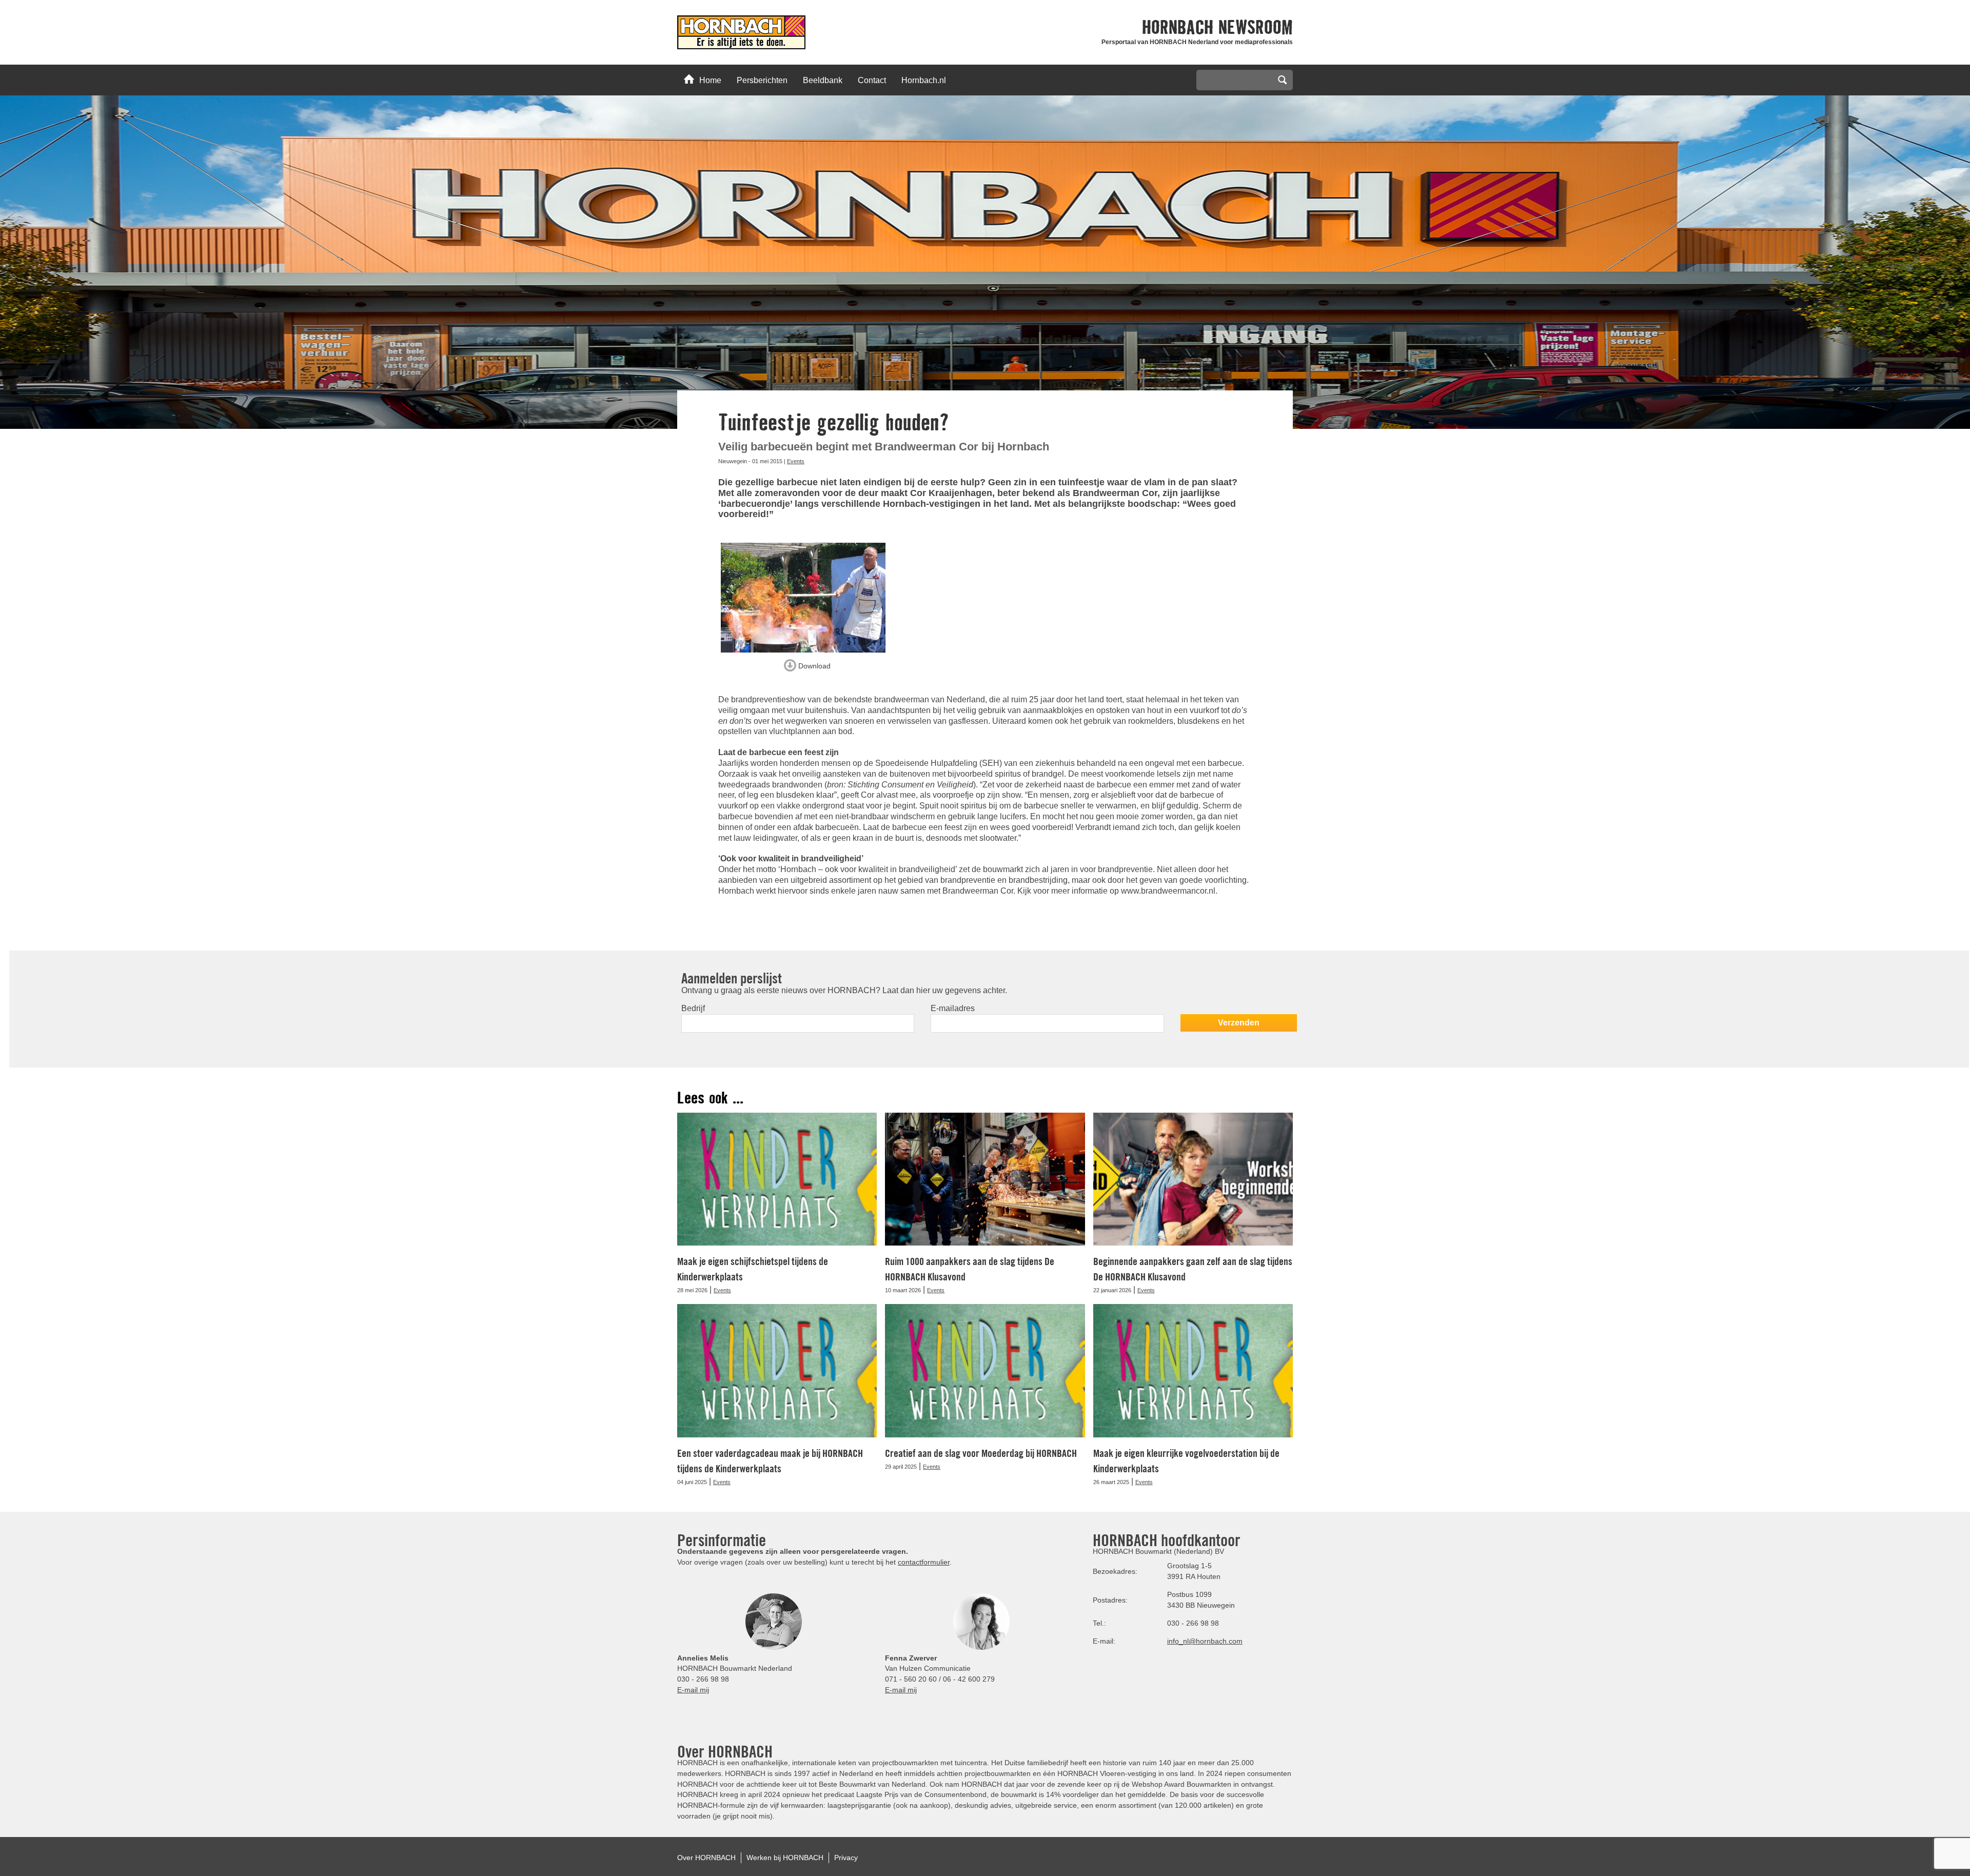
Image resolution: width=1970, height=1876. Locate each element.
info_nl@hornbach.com (1205, 1641)
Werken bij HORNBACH (785, 1858)
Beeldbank (823, 80)
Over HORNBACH (706, 1858)
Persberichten (762, 80)
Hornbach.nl (924, 80)
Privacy (846, 1858)
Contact (872, 80)
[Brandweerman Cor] (807, 598)
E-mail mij (693, 1690)
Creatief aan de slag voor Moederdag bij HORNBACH (981, 1453)
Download (813, 665)
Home (710, 80)
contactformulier (924, 1562)
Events (796, 461)
